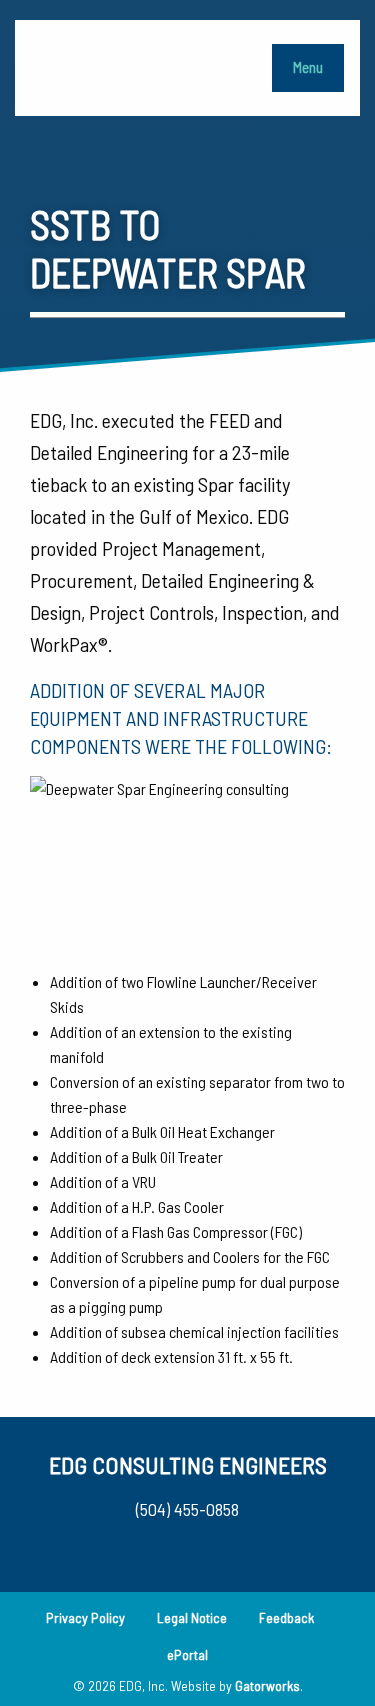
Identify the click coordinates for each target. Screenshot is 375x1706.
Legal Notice (192, 1617)
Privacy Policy (85, 1617)
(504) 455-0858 (187, 1509)
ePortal (187, 1654)
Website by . (237, 1685)
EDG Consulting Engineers (188, 1464)
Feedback (286, 1617)
